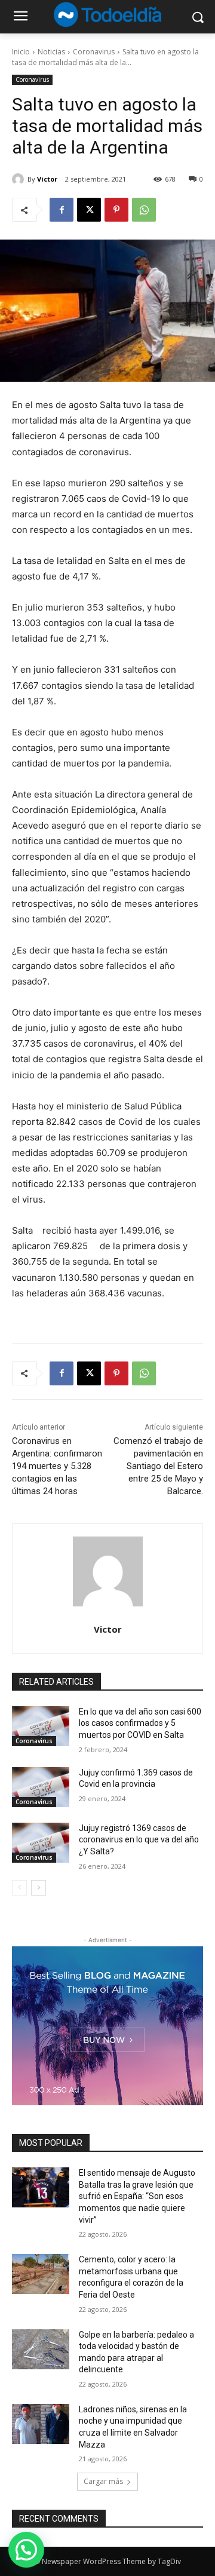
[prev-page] (19, 1888)
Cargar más (103, 2481)
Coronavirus (94, 52)
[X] (89, 210)
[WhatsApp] (144, 210)
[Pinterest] (116, 210)
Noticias (51, 52)
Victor (47, 179)
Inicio (21, 52)
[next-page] (39, 1888)
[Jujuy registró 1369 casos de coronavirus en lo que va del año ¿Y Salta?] (41, 1843)
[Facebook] (62, 210)
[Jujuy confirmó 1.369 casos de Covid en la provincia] (41, 1787)
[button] (26, 2550)
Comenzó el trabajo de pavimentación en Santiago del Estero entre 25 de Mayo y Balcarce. (158, 1466)
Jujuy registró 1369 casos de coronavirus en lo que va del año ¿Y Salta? (139, 1840)
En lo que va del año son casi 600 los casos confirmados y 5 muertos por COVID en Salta (140, 1723)
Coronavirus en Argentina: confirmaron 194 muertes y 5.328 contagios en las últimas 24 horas (57, 1466)
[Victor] (20, 179)
